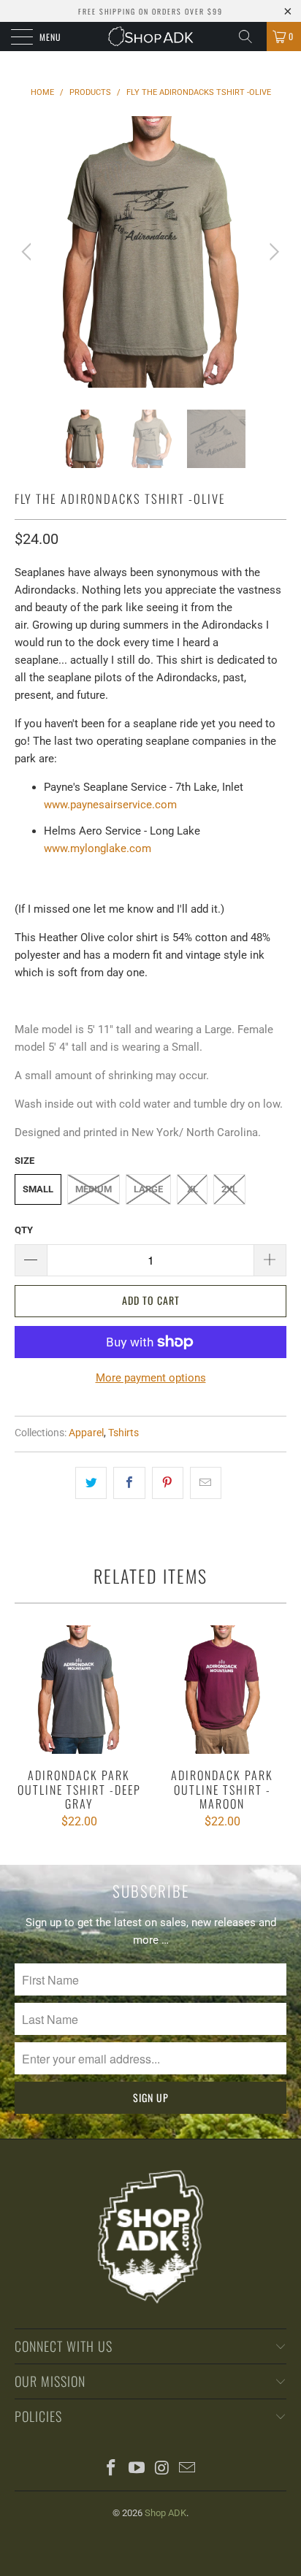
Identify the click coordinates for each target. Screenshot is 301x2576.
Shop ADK (165, 2513)
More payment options (151, 1378)
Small (38, 1189)
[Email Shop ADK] (188, 2469)
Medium (94, 1189)
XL (193, 1189)
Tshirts (123, 1433)
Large (148, 1189)
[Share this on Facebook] (129, 1483)
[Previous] (29, 252)
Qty (24, 1230)
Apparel (86, 1433)
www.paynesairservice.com (110, 805)
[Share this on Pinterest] (168, 1483)
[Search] (251, 37)
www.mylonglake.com (98, 848)
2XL (229, 1189)
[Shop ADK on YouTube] (137, 2469)
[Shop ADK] (150, 37)
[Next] (272, 252)
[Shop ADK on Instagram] (163, 2469)
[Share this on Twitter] (91, 1483)
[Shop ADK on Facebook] (112, 2469)
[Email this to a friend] (206, 1483)
